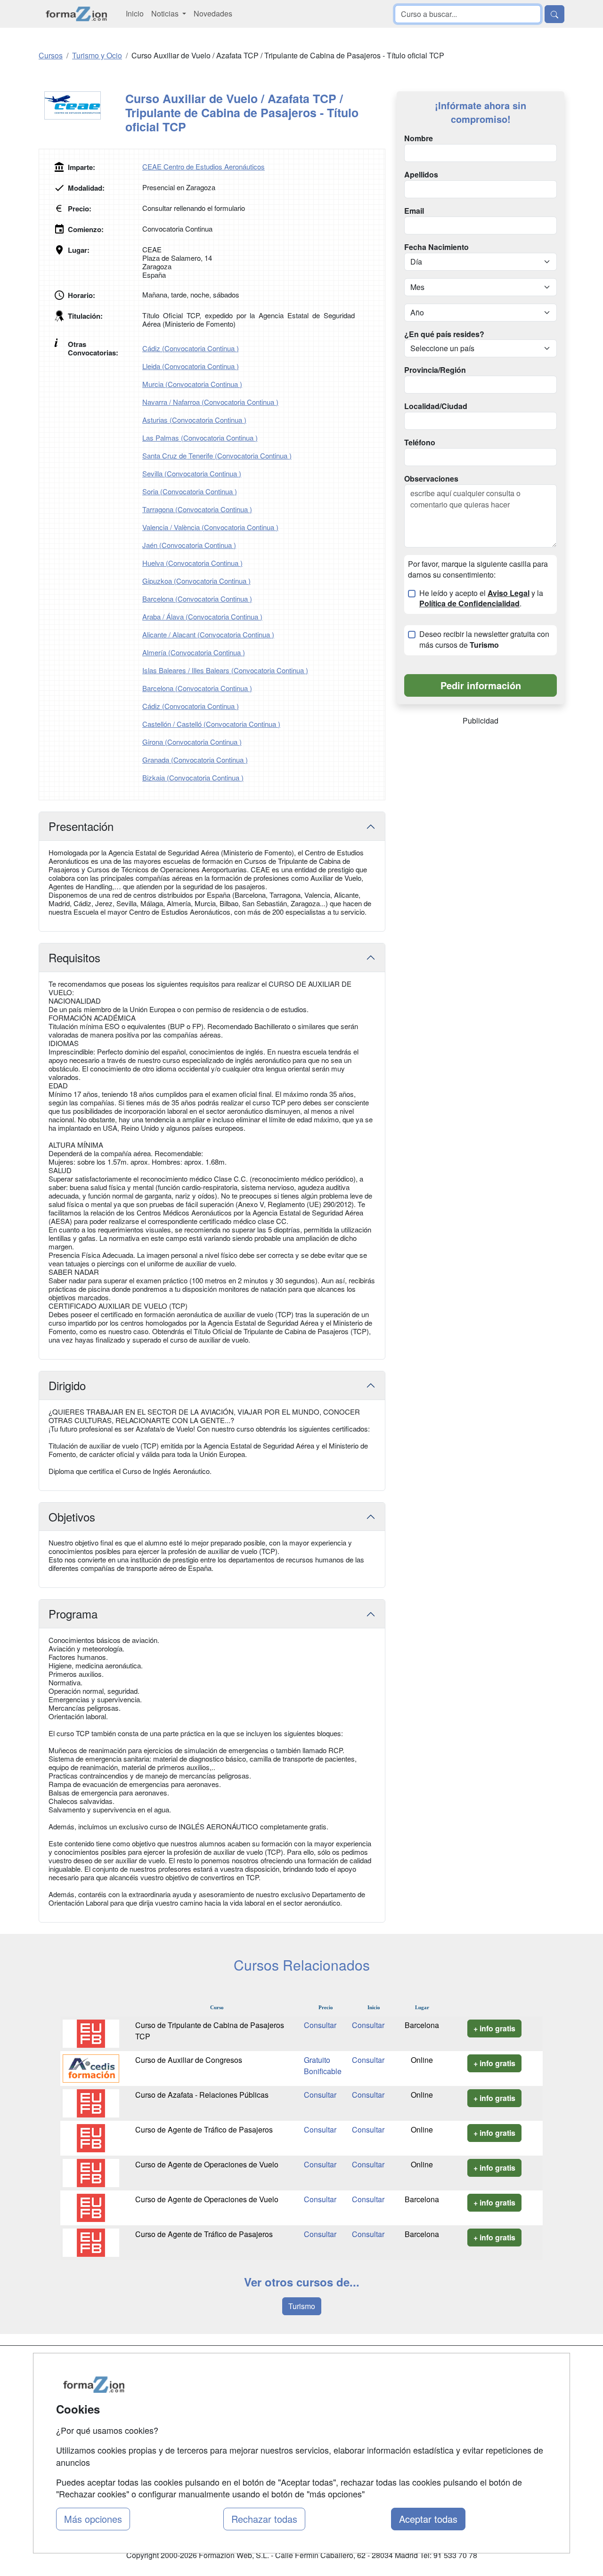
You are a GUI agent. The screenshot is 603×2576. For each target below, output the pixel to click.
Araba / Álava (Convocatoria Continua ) (202, 616)
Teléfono (420, 443)
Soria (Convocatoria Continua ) (190, 491)
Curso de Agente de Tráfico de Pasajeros (204, 2129)
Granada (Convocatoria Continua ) (195, 760)
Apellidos (421, 175)
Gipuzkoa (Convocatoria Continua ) (196, 581)
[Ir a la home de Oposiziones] (77, 14)
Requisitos (74, 957)
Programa (73, 1614)
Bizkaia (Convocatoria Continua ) (193, 777)
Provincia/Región (435, 370)
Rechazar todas (264, 2519)
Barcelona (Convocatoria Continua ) (197, 599)
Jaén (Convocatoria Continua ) (189, 545)
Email (414, 211)
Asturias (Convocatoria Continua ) (194, 420)
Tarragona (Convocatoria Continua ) (197, 509)
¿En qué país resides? (444, 334)
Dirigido (67, 1385)
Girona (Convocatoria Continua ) (192, 742)
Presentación (81, 826)
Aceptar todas (428, 2519)
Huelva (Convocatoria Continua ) (192, 563)
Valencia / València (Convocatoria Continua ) (210, 527)
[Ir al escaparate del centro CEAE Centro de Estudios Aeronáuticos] (82, 105)
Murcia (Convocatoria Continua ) (192, 384)
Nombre (419, 138)
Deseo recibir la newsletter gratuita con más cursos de (484, 640)
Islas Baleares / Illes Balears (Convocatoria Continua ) (225, 670)
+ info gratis (494, 2028)
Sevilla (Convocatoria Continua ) (192, 473)
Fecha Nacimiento (436, 247)
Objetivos (72, 1517)
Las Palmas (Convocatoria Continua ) (200, 438)
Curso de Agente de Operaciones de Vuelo (207, 2164)
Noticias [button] (166, 13)
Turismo (302, 2306)
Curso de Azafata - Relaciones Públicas (202, 2095)
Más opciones (93, 2519)
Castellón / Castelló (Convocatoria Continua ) (211, 724)
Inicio (135, 13)
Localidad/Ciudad (436, 406)
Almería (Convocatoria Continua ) (194, 652)
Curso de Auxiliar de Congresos (189, 2060)
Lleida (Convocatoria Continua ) (191, 366)
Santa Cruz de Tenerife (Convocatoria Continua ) (217, 455)
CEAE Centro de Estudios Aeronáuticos (204, 166)
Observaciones (431, 479)
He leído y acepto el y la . (481, 599)
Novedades (213, 13)
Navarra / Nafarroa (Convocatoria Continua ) (210, 402)
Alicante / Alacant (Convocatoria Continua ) (208, 634)
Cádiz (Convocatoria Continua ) (191, 348)
